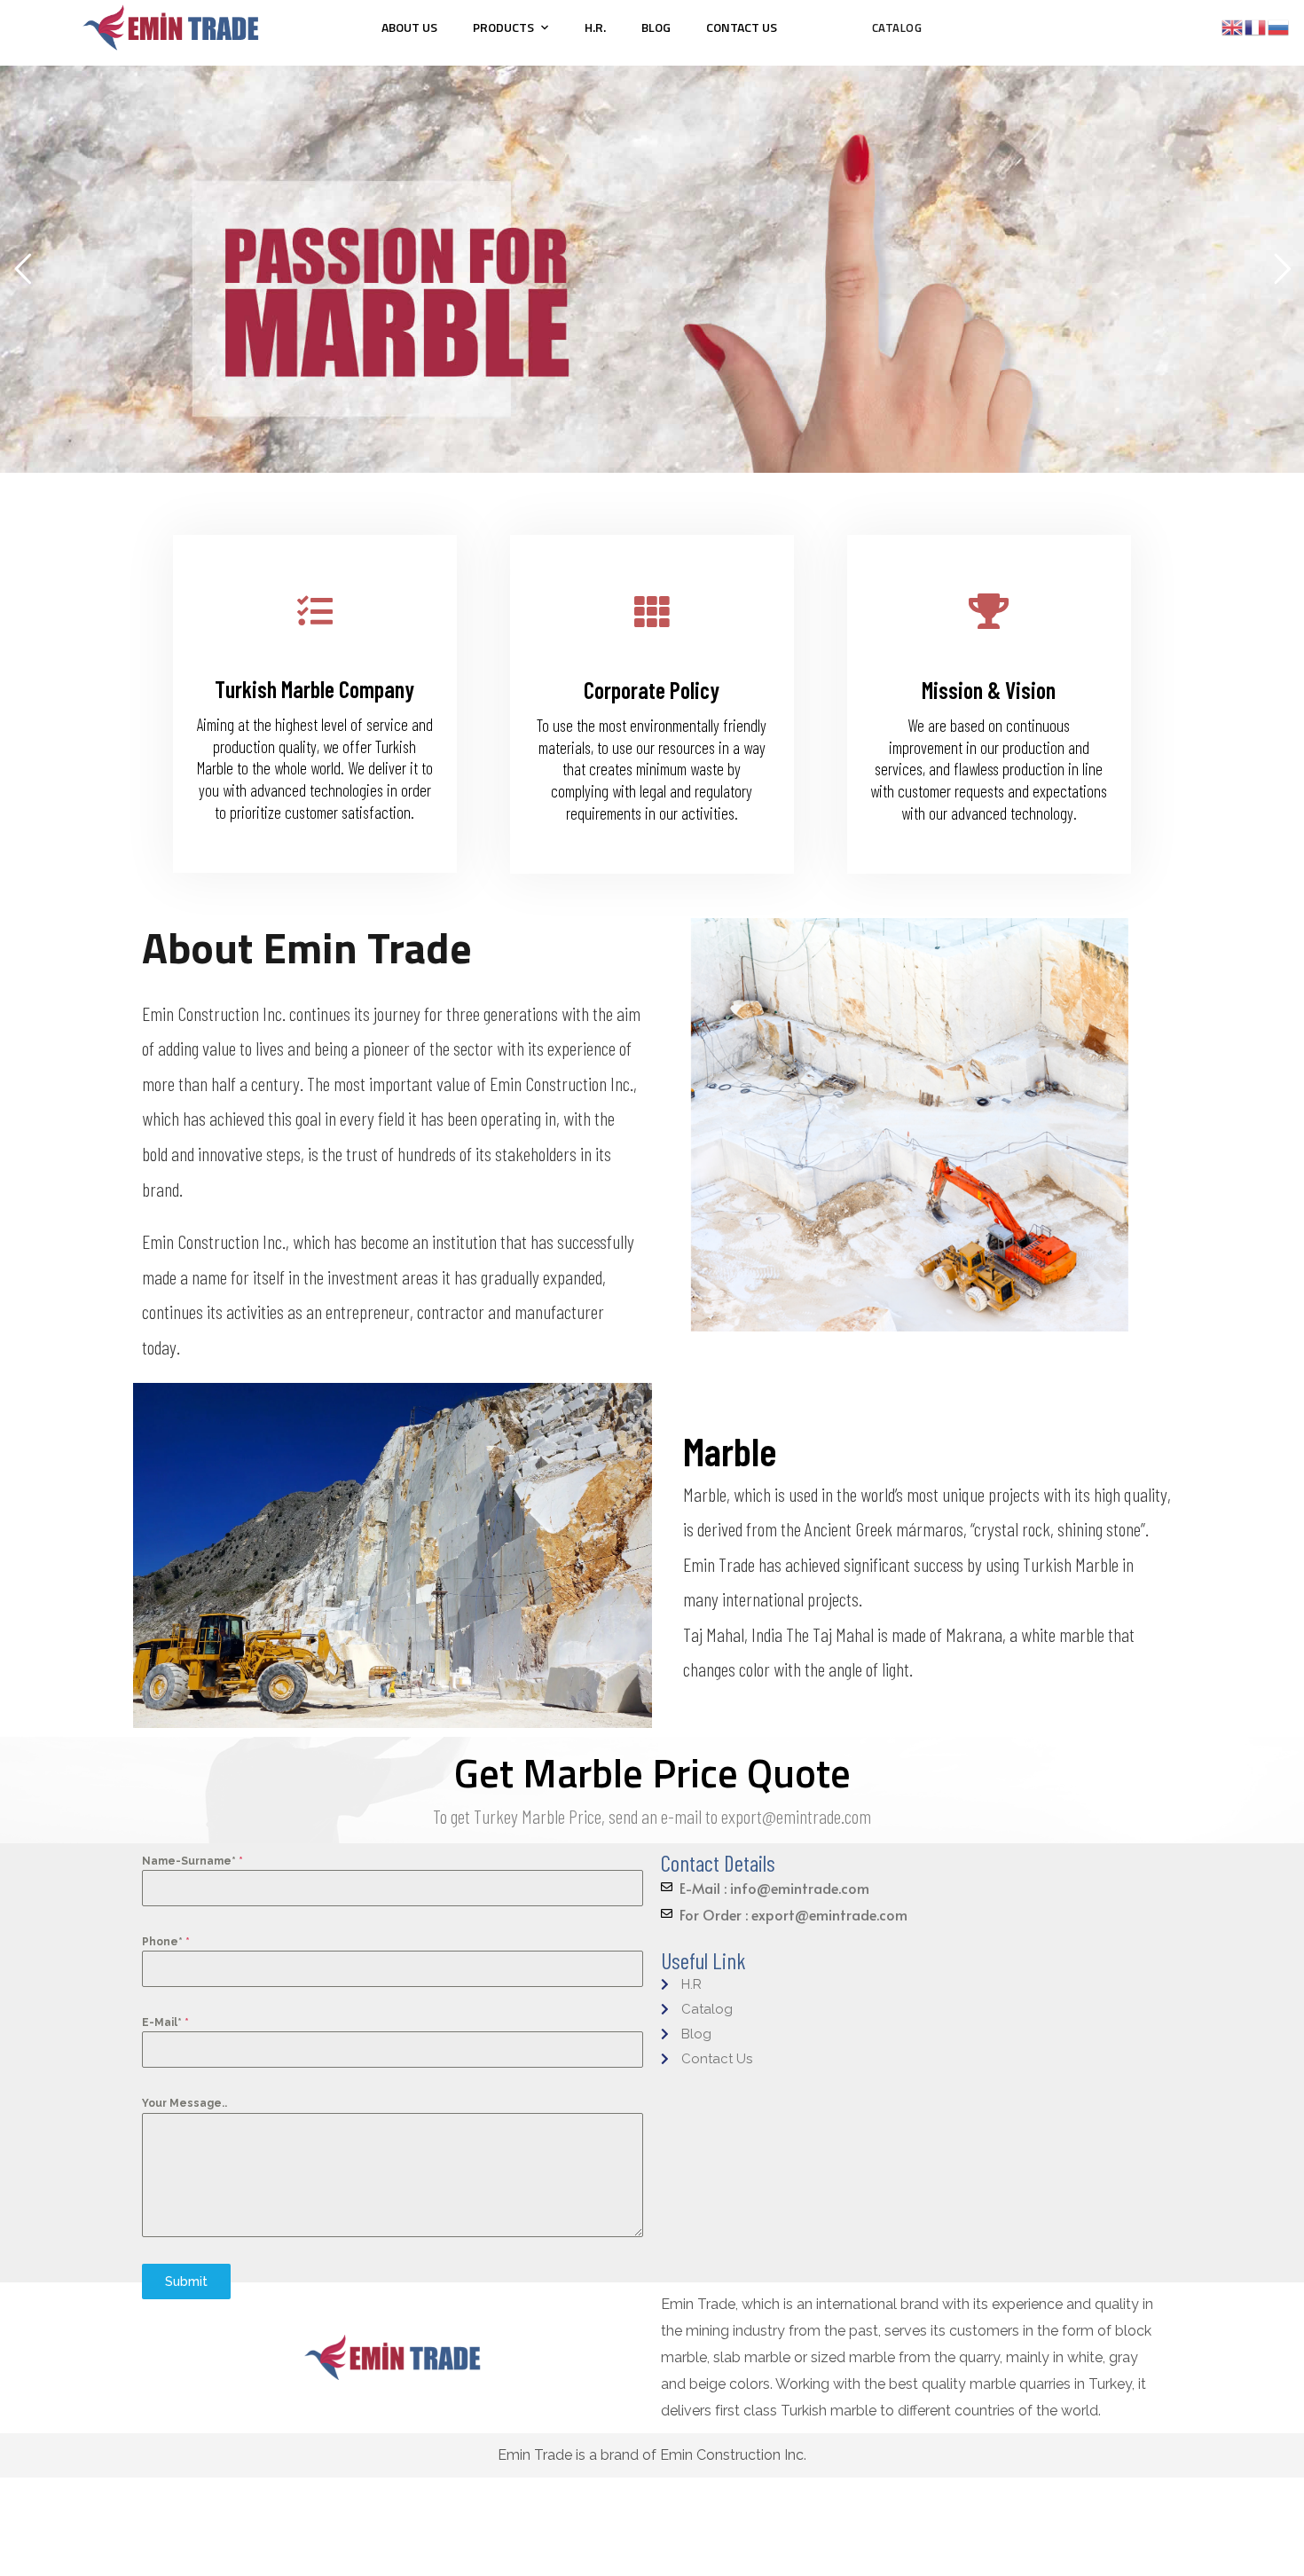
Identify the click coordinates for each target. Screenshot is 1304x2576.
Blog (656, 27)
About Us (409, 27)
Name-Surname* (192, 1861)
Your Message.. (185, 2103)
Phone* (166, 1942)
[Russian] (1279, 26)
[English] (1233, 26)
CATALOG (897, 27)
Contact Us (742, 27)
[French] (1256, 26)
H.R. (595, 27)
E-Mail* (165, 2022)
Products (503, 27)
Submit (186, 2281)
